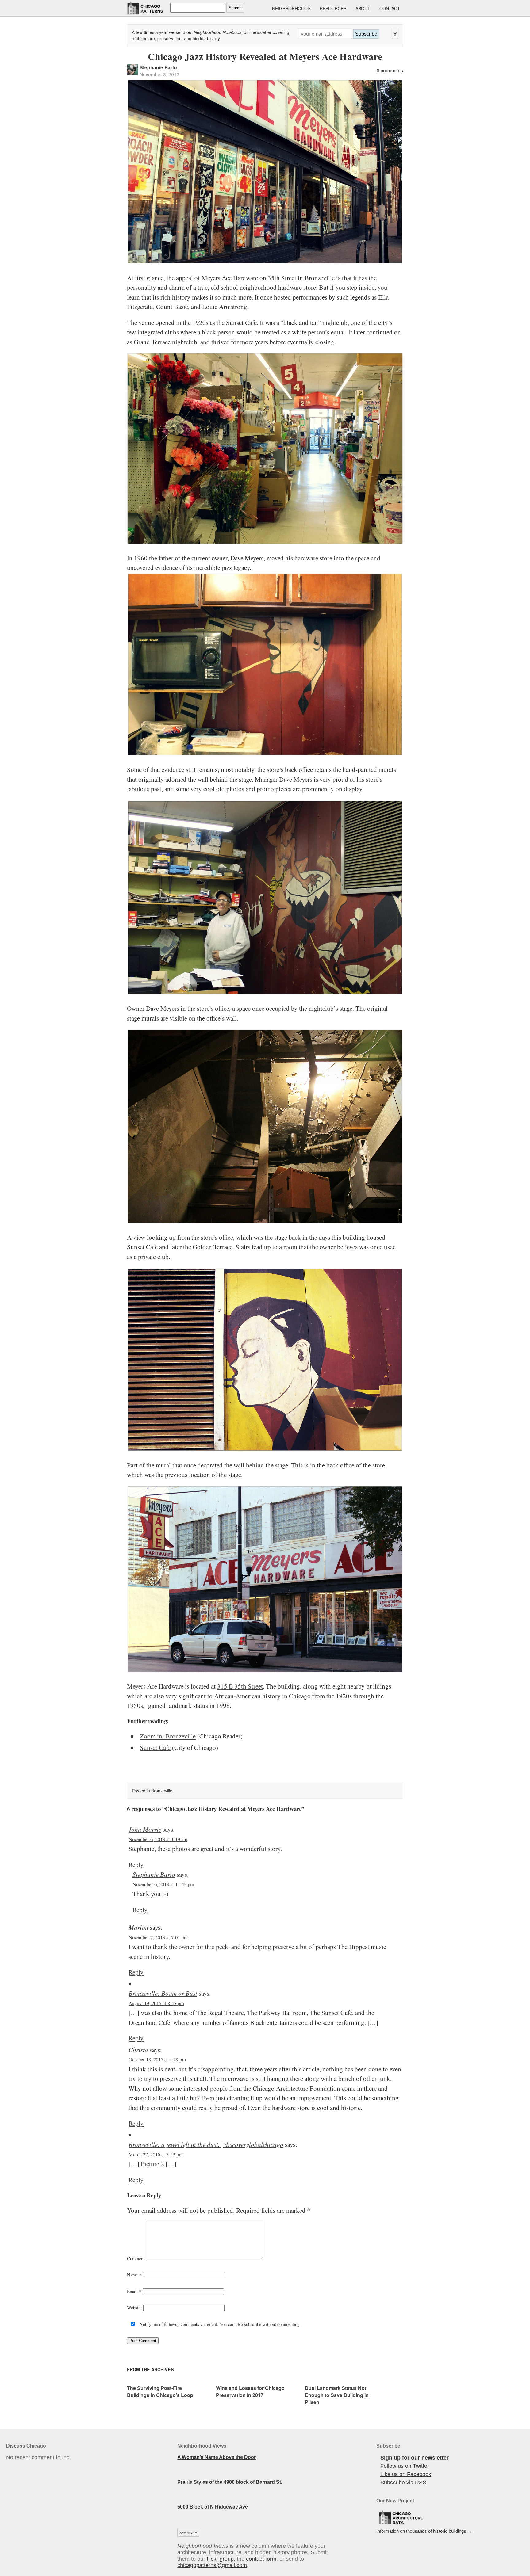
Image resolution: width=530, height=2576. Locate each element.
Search (235, 8)
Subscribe (366, 34)
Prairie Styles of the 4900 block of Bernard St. (230, 2482)
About (363, 8)
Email (134, 2291)
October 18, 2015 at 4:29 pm (157, 2059)
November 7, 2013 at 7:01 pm (158, 1937)
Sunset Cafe (155, 1747)
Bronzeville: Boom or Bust (163, 1993)
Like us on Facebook (406, 2474)
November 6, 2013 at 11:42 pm (163, 1884)
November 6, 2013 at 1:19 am (158, 1839)
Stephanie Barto (158, 67)
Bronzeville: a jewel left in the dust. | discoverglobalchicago (206, 2144)
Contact (390, 8)
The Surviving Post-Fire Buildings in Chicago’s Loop (160, 2391)
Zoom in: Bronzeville (168, 1736)
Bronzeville (162, 1791)
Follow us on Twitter (405, 2466)
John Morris (145, 1829)
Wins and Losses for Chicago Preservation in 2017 (250, 2391)
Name (134, 2275)
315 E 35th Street (240, 1686)
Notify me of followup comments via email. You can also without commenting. (219, 2324)
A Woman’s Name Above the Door (217, 2457)
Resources (333, 8)
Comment (136, 2258)
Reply (136, 1864)
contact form (261, 2559)
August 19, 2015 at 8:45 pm (156, 2003)
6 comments (390, 70)
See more (188, 2533)
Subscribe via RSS (403, 2483)
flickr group (220, 2559)
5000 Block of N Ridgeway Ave (213, 2507)
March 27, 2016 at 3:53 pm (156, 2154)
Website (134, 2307)
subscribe (253, 2324)
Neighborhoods (291, 8)
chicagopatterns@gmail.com (212, 2565)
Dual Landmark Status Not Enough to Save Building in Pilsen (337, 2395)
